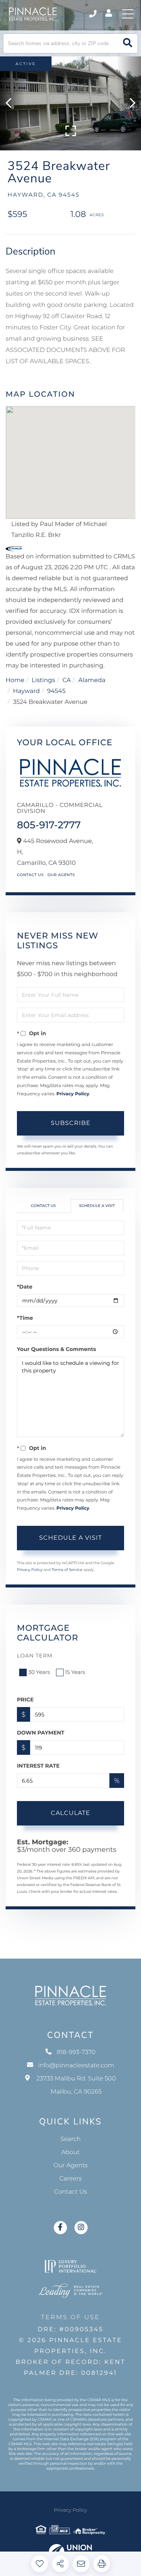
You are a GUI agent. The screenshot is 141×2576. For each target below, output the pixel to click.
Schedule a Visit (97, 1206)
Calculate (70, 1813)
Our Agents (61, 875)
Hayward (27, 691)
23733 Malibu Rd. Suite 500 (76, 2085)
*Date (25, 1287)
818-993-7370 (93, 14)
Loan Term (35, 1656)
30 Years (39, 1672)
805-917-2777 (49, 825)
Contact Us (30, 875)
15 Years (75, 1672)
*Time (25, 1318)
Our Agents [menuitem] (70, 2166)
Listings (43, 680)
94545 (56, 691)
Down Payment (41, 1733)
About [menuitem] (70, 2152)
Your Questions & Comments (56, 1349)
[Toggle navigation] (128, 14)
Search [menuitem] (71, 2139)
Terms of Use (70, 2317)
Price (25, 1700)
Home (15, 680)
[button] (128, 43)
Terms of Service (67, 1570)
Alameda (92, 680)
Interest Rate (38, 1766)
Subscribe (71, 1123)
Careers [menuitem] (71, 2179)
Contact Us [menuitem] (70, 2192)
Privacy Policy (73, 1094)
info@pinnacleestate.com (76, 2066)
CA (67, 680)
